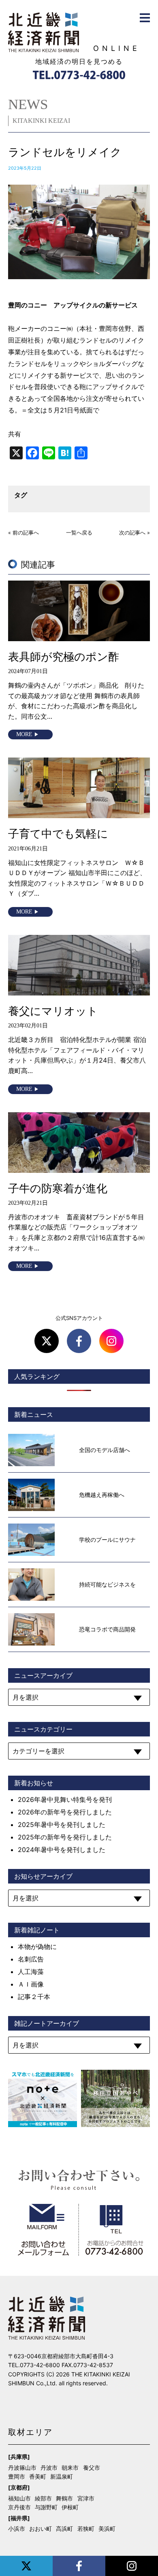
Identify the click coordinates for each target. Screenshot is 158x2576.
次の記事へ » (135, 533)
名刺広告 (31, 1959)
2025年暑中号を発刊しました (62, 1825)
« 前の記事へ (23, 533)
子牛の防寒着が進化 (58, 1188)
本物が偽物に (37, 1947)
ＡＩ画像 (31, 1984)
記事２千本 (34, 1997)
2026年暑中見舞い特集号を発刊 (65, 1799)
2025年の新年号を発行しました (65, 1837)
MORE (24, 734)
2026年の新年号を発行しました (65, 1812)
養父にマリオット (53, 1011)
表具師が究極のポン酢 (64, 657)
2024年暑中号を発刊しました (62, 1850)
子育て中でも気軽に (58, 834)
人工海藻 (31, 1972)
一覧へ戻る (79, 533)
